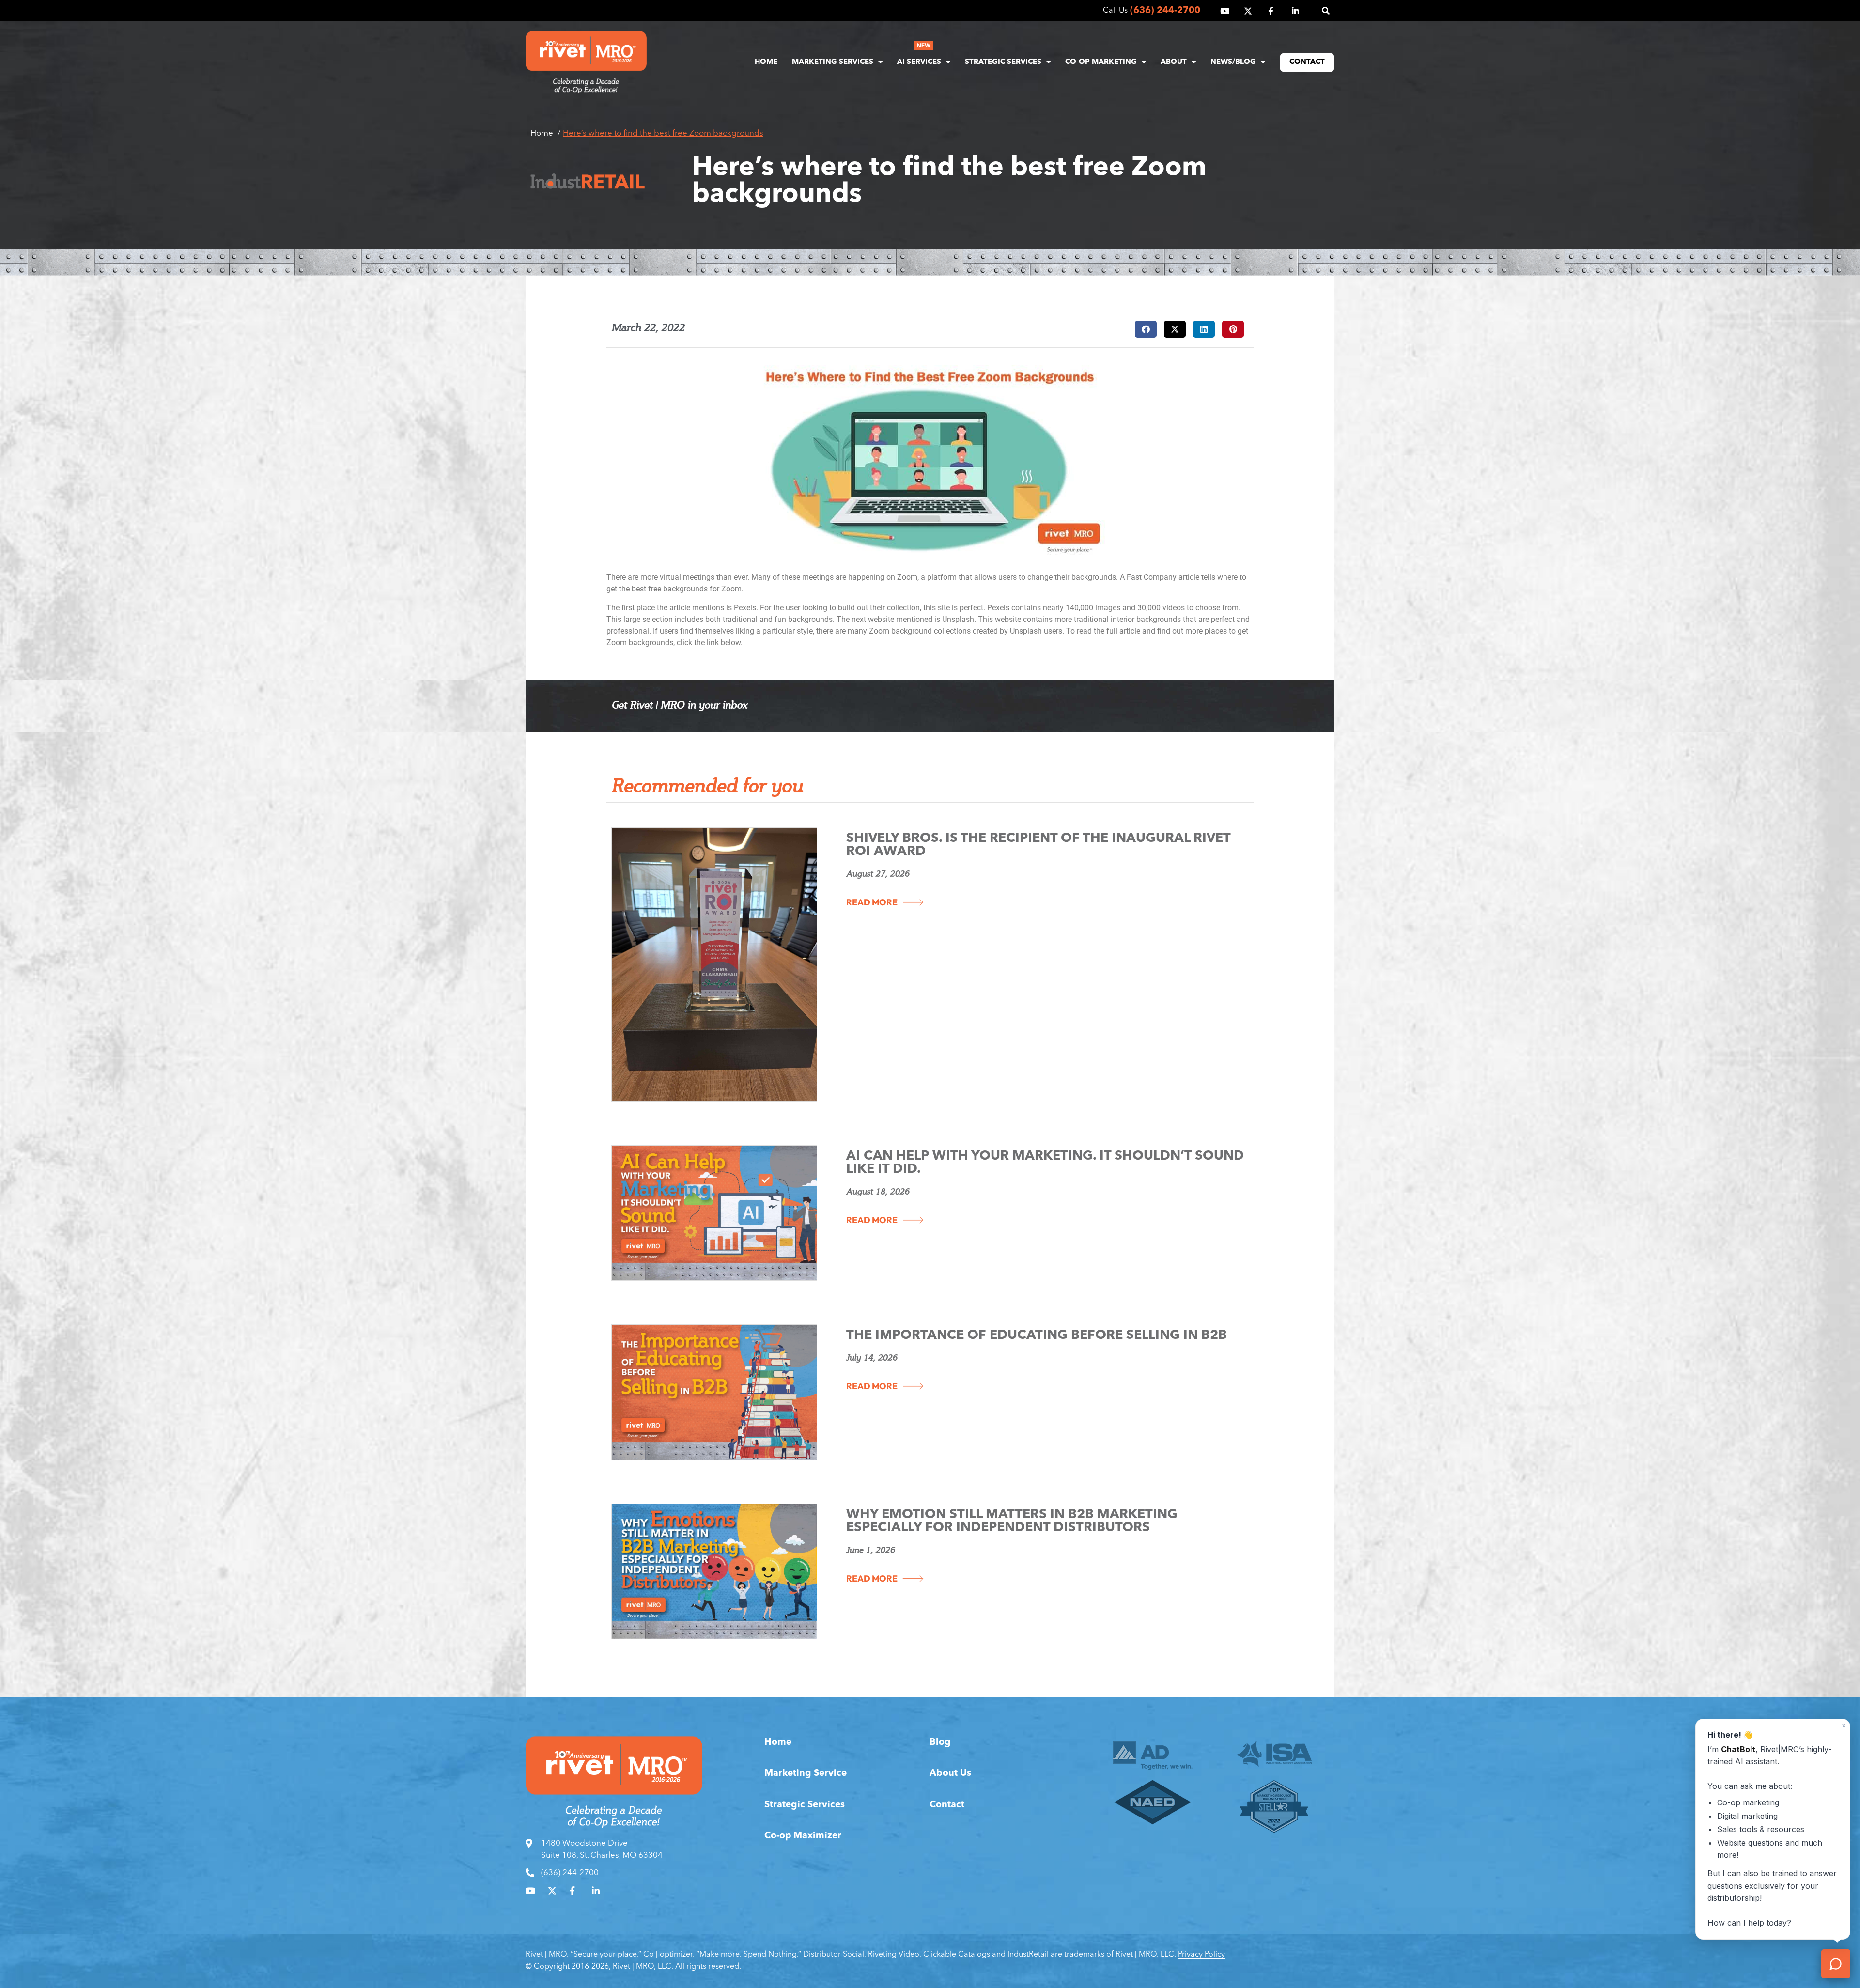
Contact (1307, 62)
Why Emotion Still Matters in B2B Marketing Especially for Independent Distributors (1012, 1522)
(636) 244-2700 (1165, 11)
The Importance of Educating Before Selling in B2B (1037, 1336)
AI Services (919, 62)
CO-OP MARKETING (1101, 62)
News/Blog (1233, 62)
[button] (1321, 11)
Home (766, 62)
